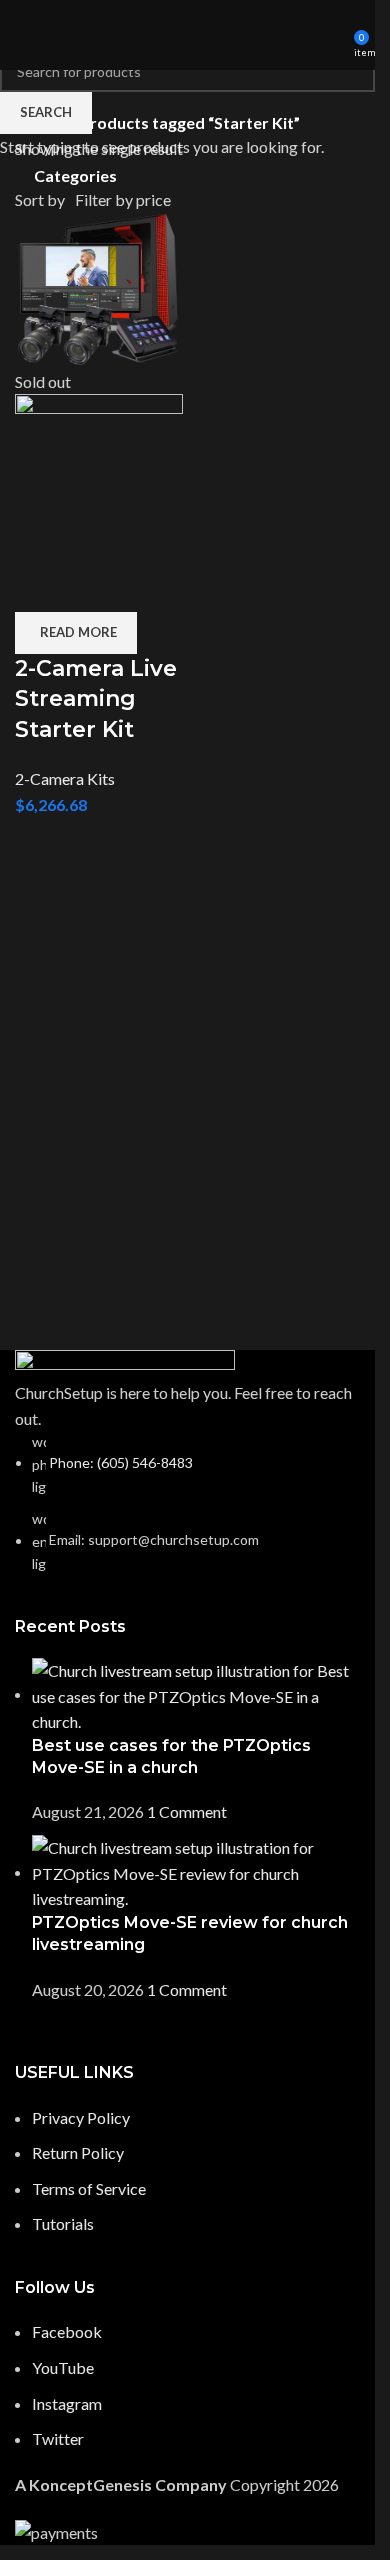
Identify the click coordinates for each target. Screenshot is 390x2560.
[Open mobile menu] (23, 35)
